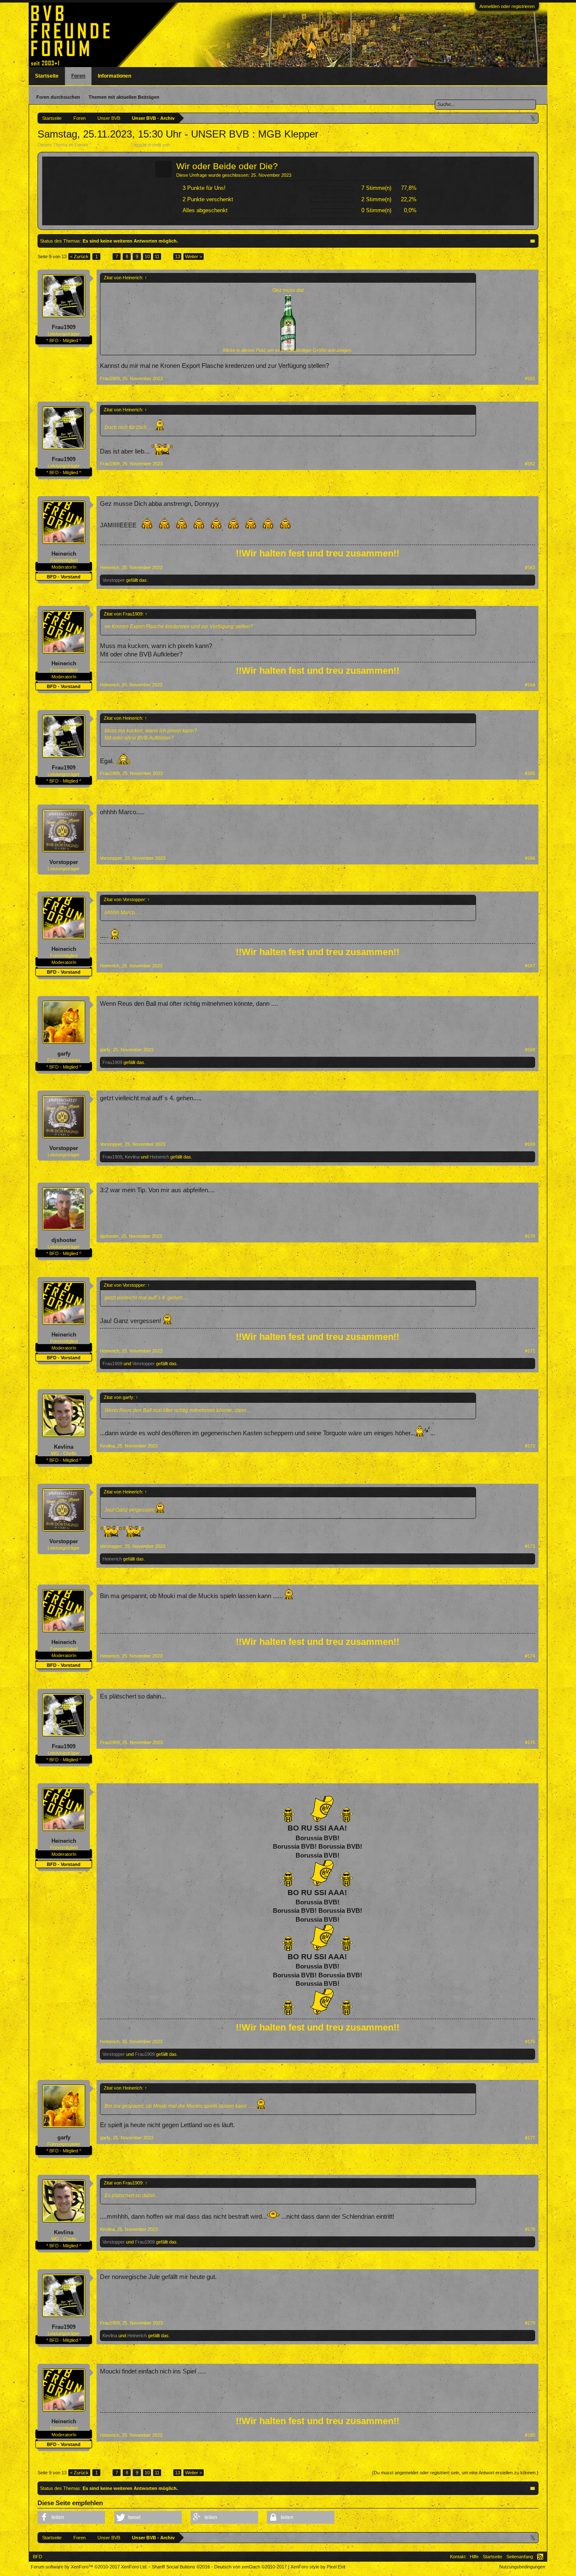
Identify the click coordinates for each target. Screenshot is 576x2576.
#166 (530, 858)
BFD (38, 2557)
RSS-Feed (540, 2557)
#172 (530, 1446)
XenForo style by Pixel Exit (318, 2567)
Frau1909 (64, 327)
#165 (530, 773)
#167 (530, 966)
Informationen (114, 76)
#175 (530, 1742)
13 (178, 257)
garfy (64, 1054)
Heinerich (64, 554)
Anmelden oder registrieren (507, 6)
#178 (530, 2229)
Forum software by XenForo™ (89, 2567)
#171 (530, 1351)
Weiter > (194, 257)
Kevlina (132, 1157)
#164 (530, 685)
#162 (530, 464)
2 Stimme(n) (376, 199)
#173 (530, 1546)
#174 (530, 1656)
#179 (530, 2323)
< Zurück (79, 257)
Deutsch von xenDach (250, 2567)
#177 (530, 2138)
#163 (530, 567)
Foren (78, 76)
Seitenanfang (520, 2557)
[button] (71, 2517)
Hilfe (474, 2557)
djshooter (64, 1240)
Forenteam (182, 145)
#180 (530, 2435)
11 (157, 257)
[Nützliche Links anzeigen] (533, 118)
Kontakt (458, 2557)
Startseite (47, 76)
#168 (530, 1050)
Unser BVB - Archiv (111, 145)
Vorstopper (114, 580)
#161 (530, 378)
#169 (530, 1144)
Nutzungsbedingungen (522, 2567)
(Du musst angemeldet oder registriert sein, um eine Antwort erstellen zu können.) (455, 2473)
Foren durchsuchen (58, 97)
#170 (530, 1236)
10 (147, 257)
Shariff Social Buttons (181, 2567)
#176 (530, 2041)
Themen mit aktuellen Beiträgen (124, 97)
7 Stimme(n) (376, 188)
